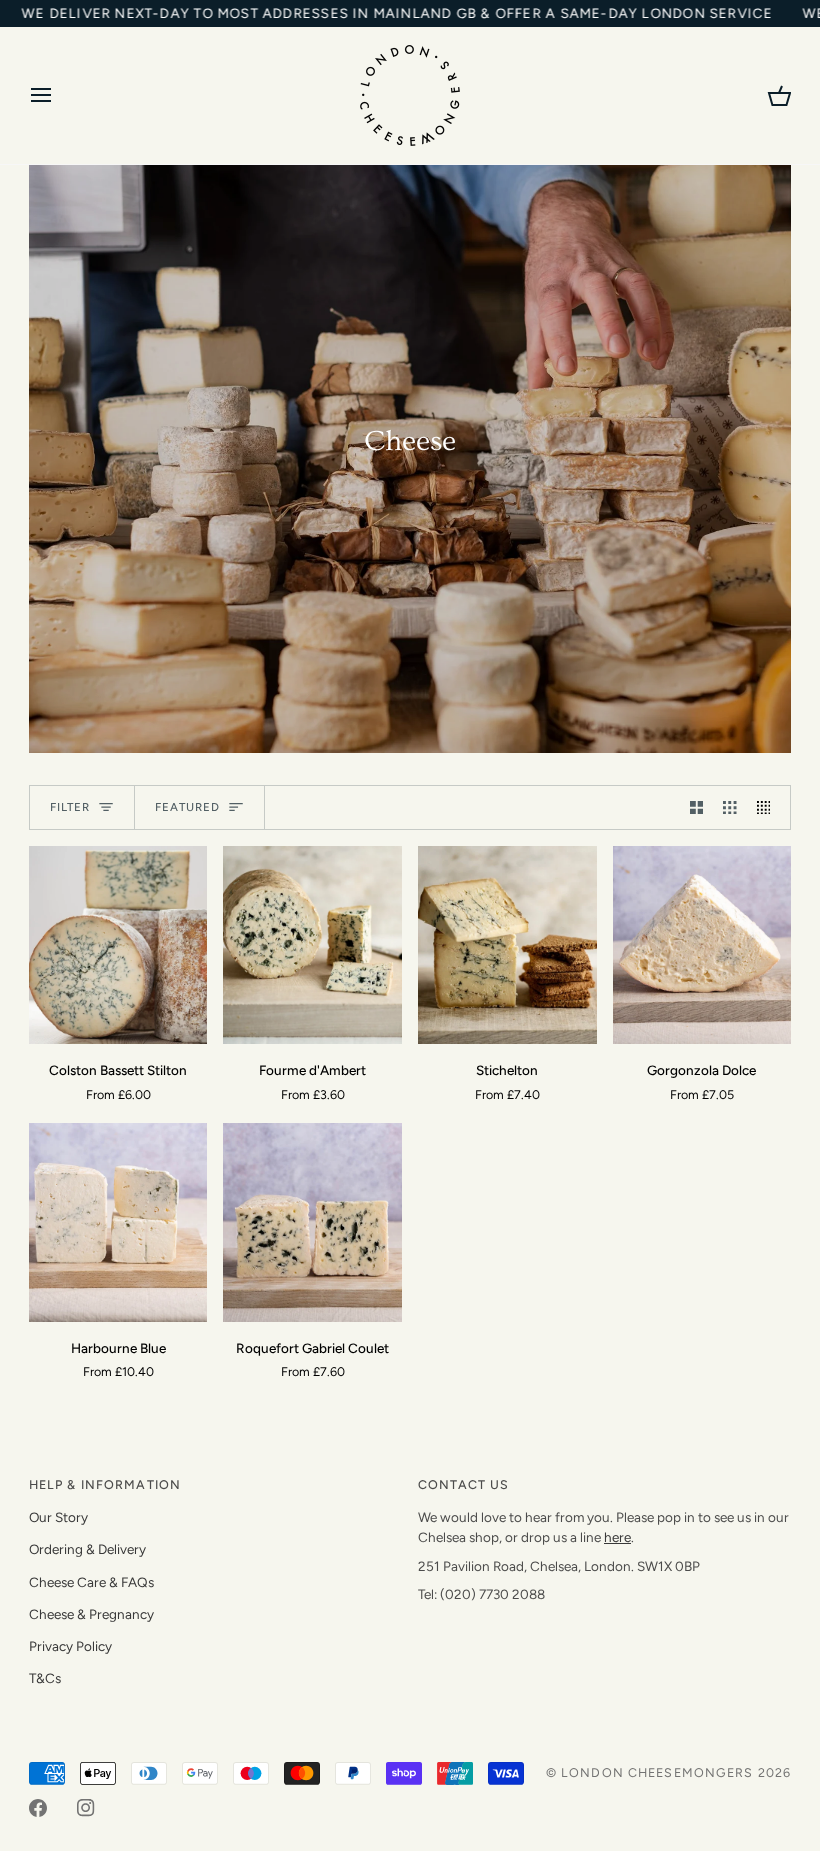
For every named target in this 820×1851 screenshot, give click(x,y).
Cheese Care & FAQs (91, 1582)
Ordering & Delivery (87, 1549)
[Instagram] (86, 1808)
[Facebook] (38, 1808)
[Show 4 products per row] (769, 807)
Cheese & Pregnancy (91, 1614)
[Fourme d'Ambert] (312, 945)
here (617, 1537)
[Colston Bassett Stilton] (118, 945)
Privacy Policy (70, 1646)
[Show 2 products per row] (697, 807)
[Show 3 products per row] (730, 807)
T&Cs (45, 1678)
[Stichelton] (507, 945)
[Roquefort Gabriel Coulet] (312, 1222)
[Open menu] (59, 95)
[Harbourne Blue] (118, 1222)
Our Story (58, 1517)
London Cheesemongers (657, 1772)
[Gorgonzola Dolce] (702, 945)
